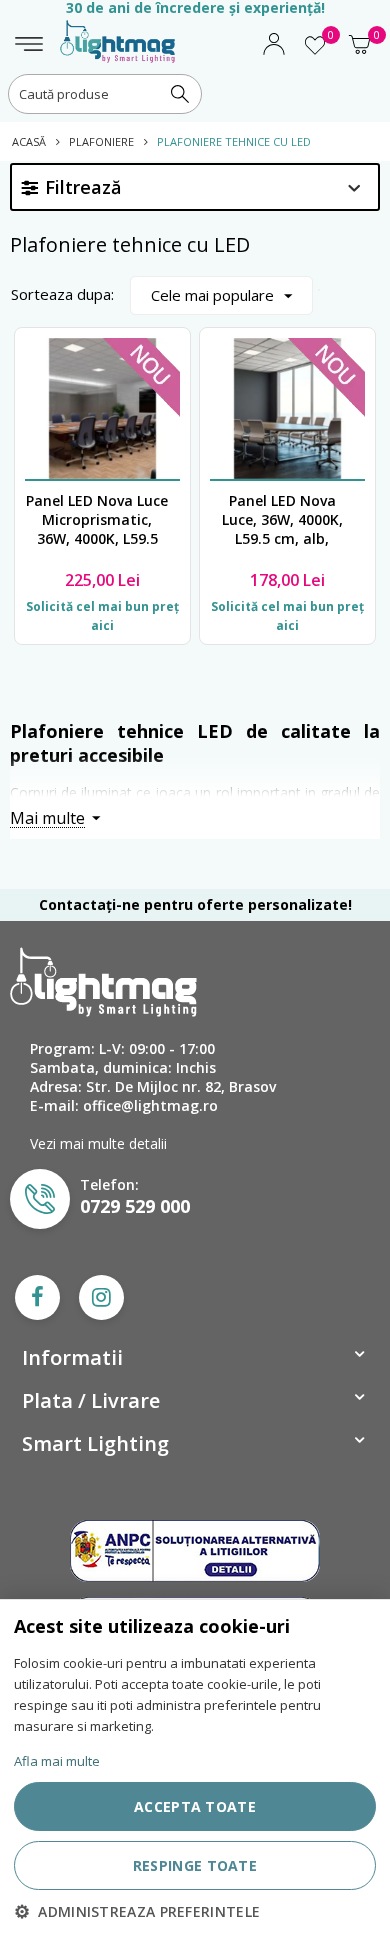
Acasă (29, 141)
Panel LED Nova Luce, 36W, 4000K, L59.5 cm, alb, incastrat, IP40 (282, 520)
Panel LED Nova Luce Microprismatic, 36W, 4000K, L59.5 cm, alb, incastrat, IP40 (97, 520)
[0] (315, 52)
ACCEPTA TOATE (195, 1806)
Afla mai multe (57, 1761)
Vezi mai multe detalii (98, 1143)
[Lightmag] (117, 32)
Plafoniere (101, 141)
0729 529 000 (135, 1206)
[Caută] (180, 94)
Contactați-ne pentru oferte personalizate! (195, 904)
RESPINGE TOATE (195, 1865)
